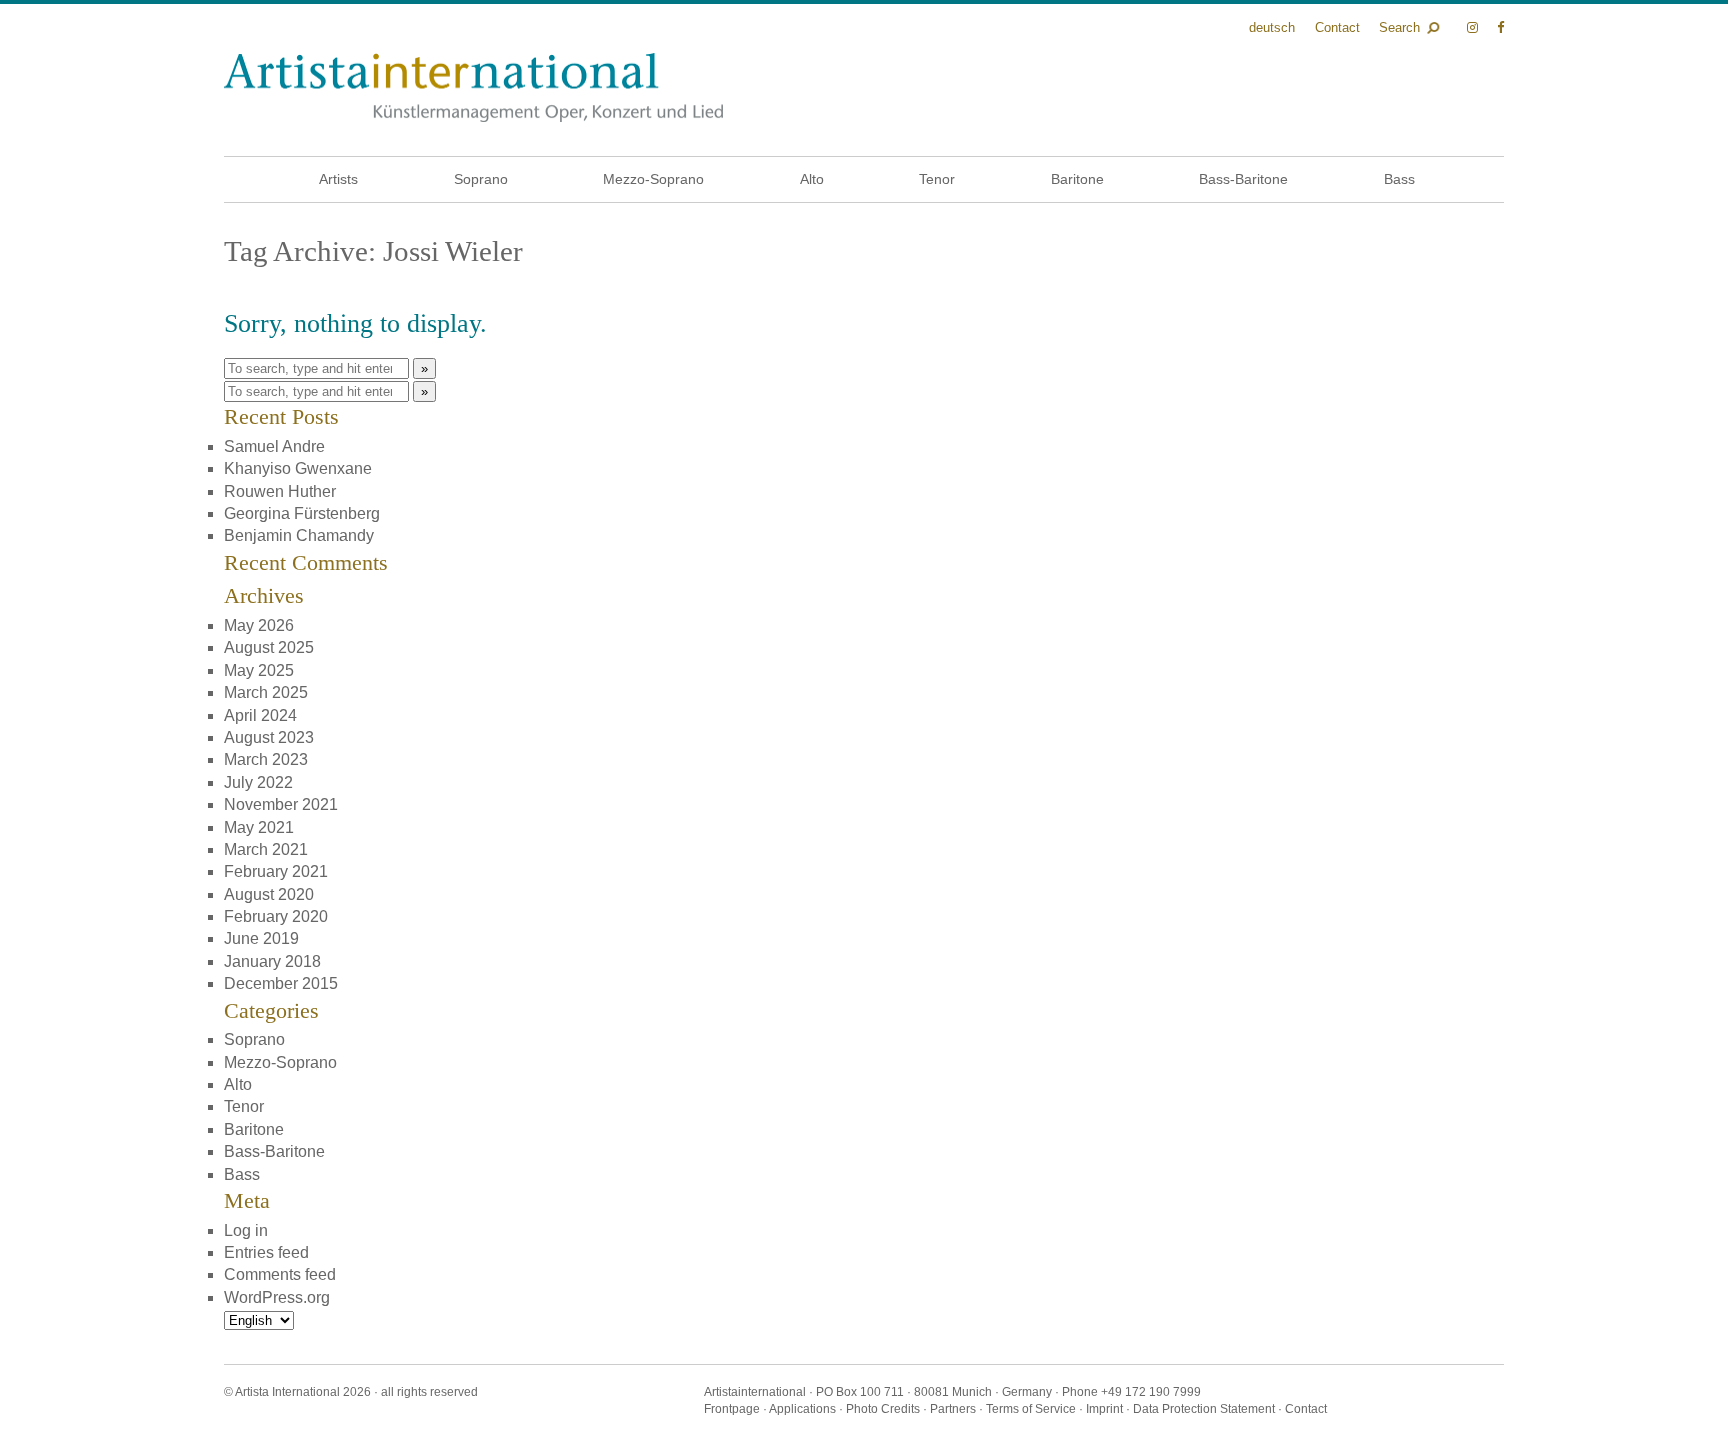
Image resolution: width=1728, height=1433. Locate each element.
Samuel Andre (274, 446)
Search (1399, 27)
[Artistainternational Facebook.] (1500, 27)
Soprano (481, 179)
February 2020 (276, 916)
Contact (1337, 27)
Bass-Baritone (1243, 179)
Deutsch (1272, 27)
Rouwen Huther (280, 491)
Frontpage (732, 1409)
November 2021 (281, 804)
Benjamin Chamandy (299, 535)
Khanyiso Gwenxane (298, 468)
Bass (1399, 179)
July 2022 (258, 782)
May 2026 (259, 625)
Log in (246, 1230)
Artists (338, 179)
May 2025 (259, 670)
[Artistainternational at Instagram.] (1474, 27)
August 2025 (269, 647)
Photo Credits (883, 1409)
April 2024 (260, 715)
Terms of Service (1031, 1409)
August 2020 (269, 894)
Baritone (1077, 179)
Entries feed (266, 1252)
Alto (812, 179)
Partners (953, 1409)
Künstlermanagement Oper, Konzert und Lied (473, 87)
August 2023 (269, 737)
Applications (802, 1409)
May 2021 (259, 827)
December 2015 (281, 983)
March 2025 (266, 692)
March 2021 (266, 849)
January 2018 (272, 961)
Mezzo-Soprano (653, 179)
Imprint (1104, 1409)
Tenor (937, 179)
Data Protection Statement (1204, 1409)
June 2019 (261, 938)
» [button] (424, 368)
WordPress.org (277, 1297)
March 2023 (266, 759)
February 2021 (276, 871)
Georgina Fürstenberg (302, 513)
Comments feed (280, 1274)
